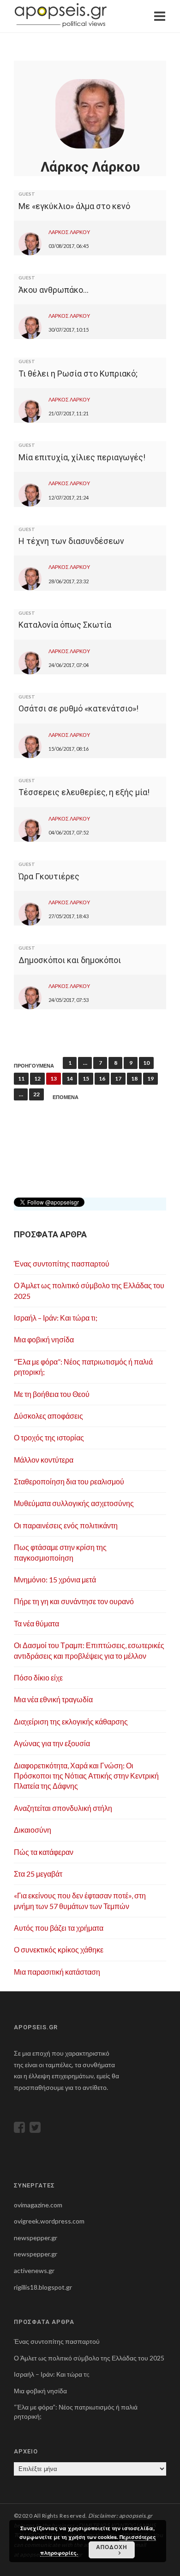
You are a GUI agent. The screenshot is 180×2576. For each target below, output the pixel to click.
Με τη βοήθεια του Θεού (52, 1394)
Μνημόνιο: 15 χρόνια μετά (55, 1579)
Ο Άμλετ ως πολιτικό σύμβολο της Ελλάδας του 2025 (89, 2358)
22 (36, 1094)
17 (118, 1078)
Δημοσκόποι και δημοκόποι (70, 960)
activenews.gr (34, 2270)
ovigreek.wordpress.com (49, 2221)
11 (21, 1078)
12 (37, 1078)
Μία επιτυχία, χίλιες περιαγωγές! (82, 457)
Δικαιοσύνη (33, 1830)
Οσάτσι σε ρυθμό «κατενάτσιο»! (78, 708)
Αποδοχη (112, 2547)
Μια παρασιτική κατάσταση (57, 1972)
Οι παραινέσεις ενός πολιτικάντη (66, 1525)
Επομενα (66, 1097)
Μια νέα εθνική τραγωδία (53, 1699)
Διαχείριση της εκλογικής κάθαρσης (71, 1721)
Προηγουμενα (34, 1066)
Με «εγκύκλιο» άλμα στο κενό (74, 206)
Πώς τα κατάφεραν (44, 1852)
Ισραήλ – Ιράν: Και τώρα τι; (56, 1318)
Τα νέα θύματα (36, 1623)
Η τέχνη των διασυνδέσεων (71, 541)
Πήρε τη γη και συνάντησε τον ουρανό (74, 1601)
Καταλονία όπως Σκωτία (65, 625)
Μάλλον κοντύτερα (44, 1460)
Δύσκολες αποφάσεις (48, 1416)
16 (102, 1078)
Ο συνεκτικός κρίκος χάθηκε (59, 1949)
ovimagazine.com (38, 2205)
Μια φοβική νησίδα (44, 1339)
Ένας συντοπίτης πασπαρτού (62, 1263)
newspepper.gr (36, 2238)
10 (146, 1063)
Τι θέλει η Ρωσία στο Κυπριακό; (78, 374)
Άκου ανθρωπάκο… (54, 290)
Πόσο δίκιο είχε (38, 1677)
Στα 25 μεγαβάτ (38, 1874)
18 (134, 1078)
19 (150, 1078)
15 (86, 1078)
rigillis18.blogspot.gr (43, 2287)
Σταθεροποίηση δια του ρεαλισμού (69, 1481)
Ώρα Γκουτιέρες (49, 876)
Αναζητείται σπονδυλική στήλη (63, 1808)
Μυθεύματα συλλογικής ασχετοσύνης (74, 1503)
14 (70, 1078)
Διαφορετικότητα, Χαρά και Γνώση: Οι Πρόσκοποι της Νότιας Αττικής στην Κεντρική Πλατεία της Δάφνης (86, 1776)
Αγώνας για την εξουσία (52, 1743)
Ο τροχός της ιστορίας (49, 1437)
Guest (27, 194)
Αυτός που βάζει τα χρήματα (59, 1928)
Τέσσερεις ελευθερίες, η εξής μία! (84, 792)
